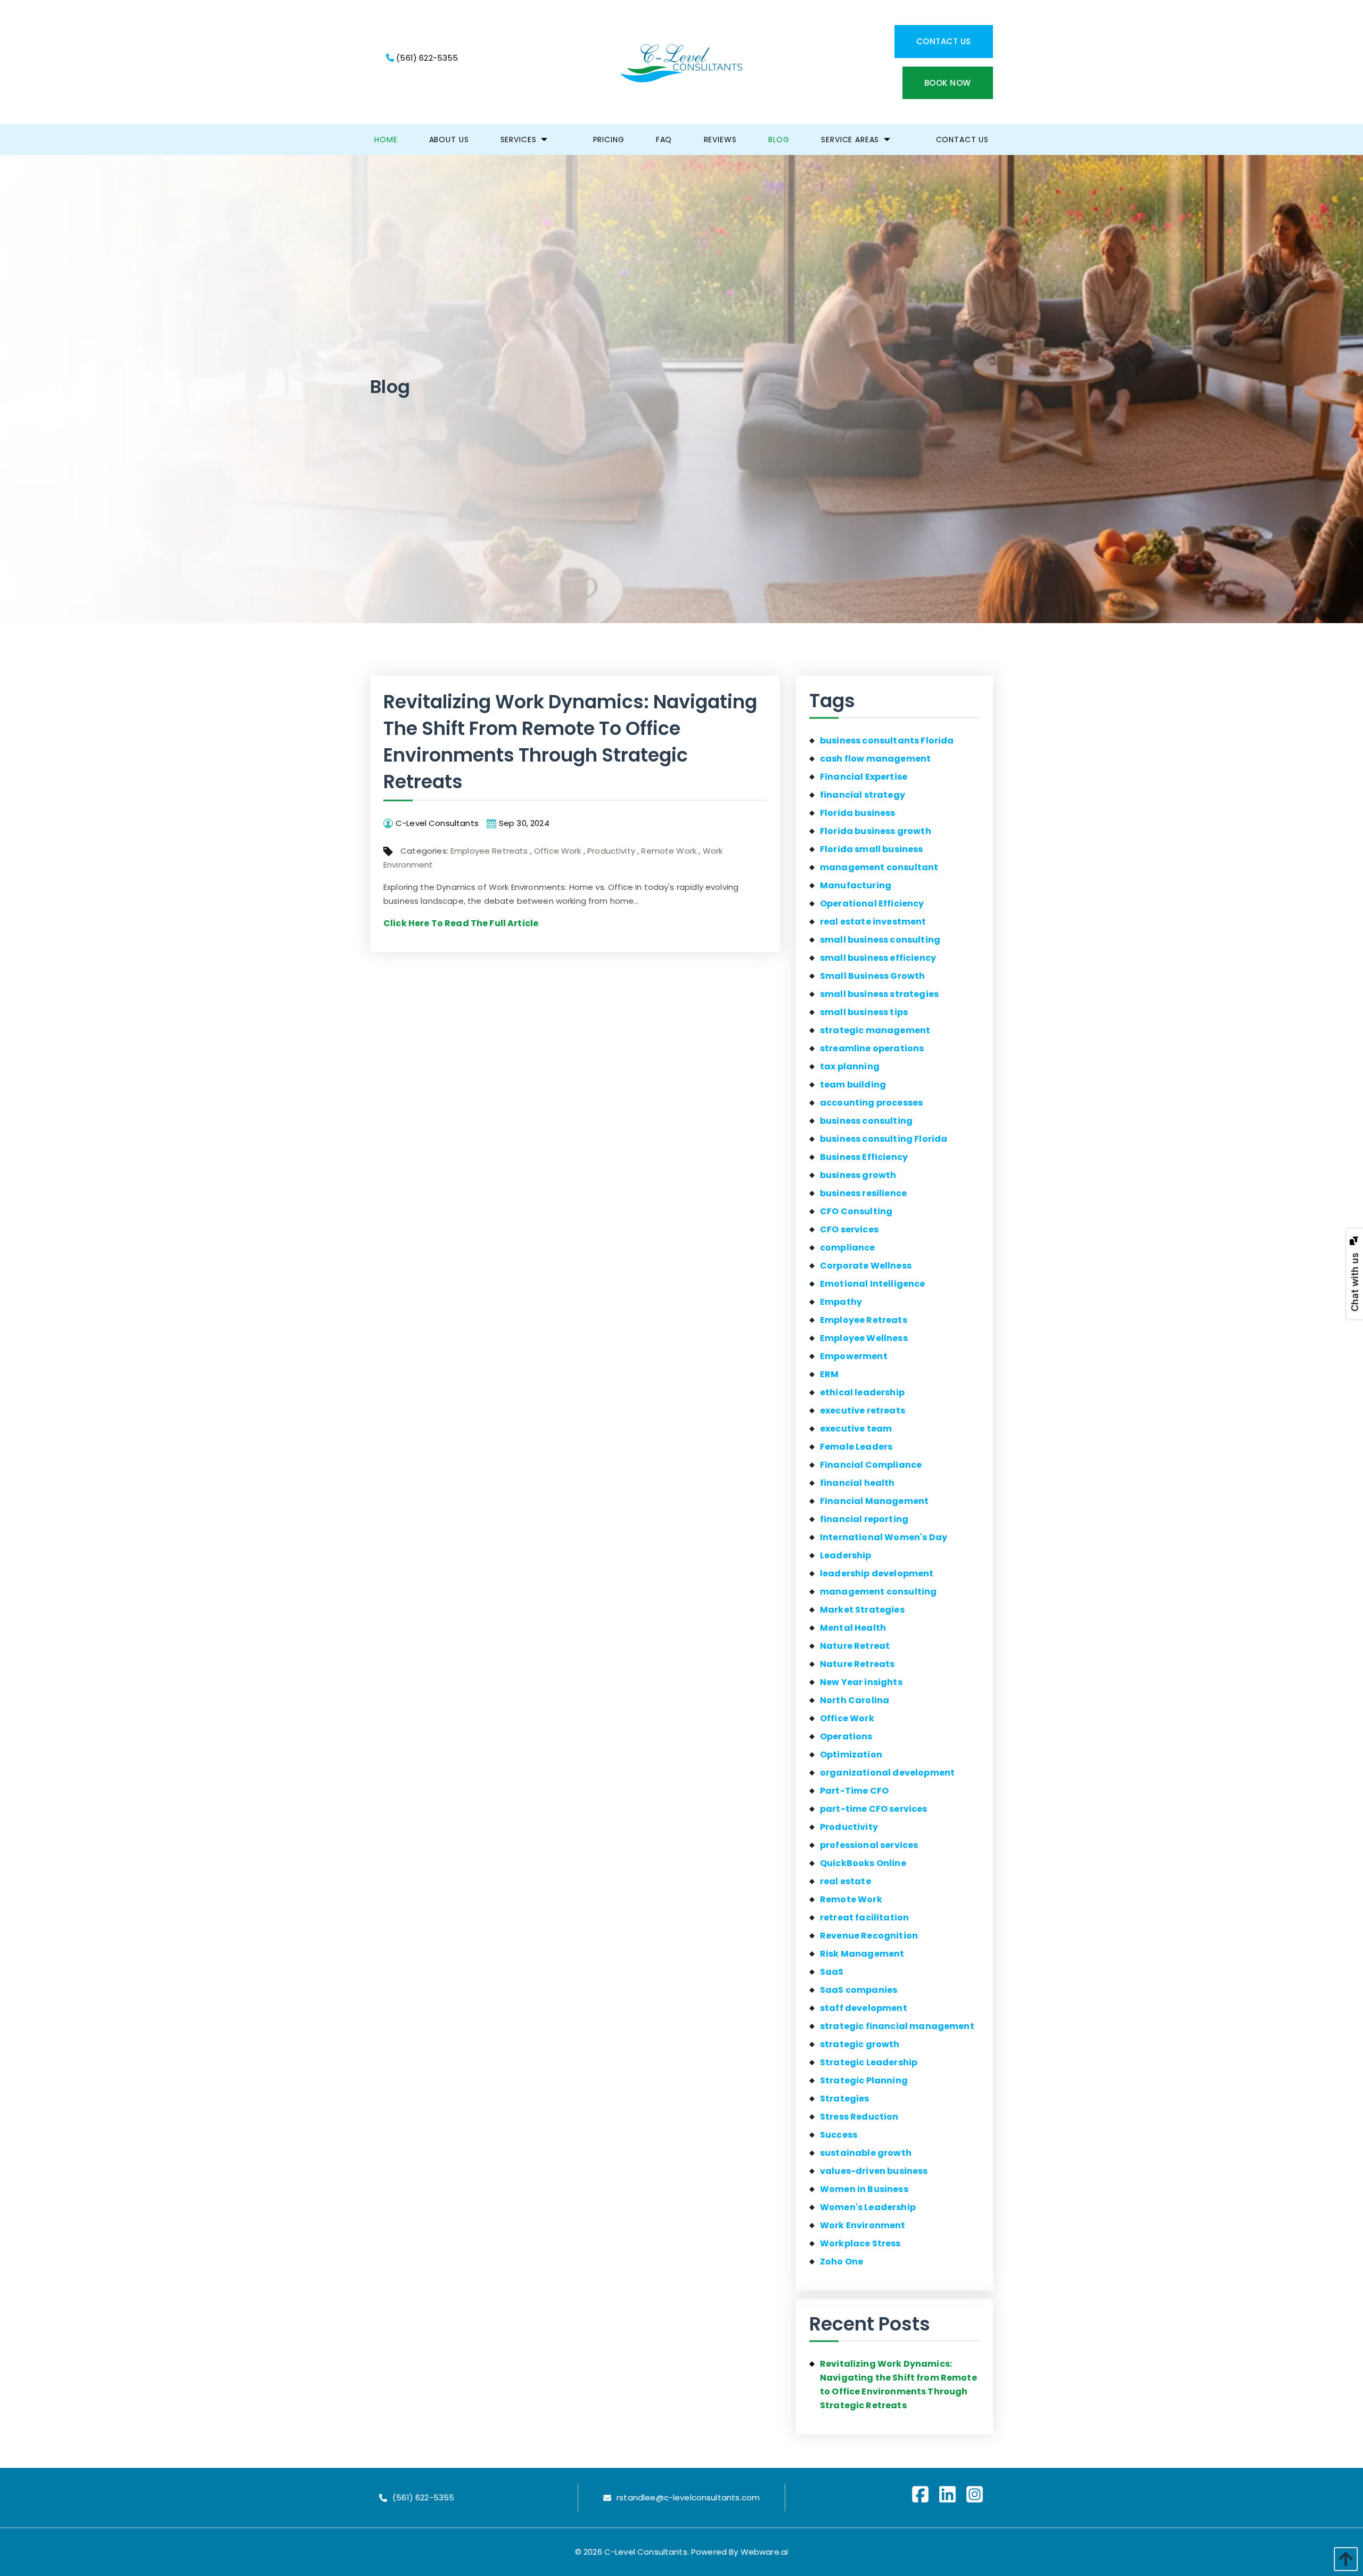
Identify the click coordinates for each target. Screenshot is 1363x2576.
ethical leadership (862, 1392)
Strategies (845, 2099)
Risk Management (862, 1954)
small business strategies (879, 994)
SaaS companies (859, 1990)
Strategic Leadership (869, 2062)
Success (839, 2135)
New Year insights (861, 1682)
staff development (864, 2008)
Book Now (948, 83)
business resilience (863, 1193)
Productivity (611, 851)
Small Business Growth (872, 976)
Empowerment (854, 1356)
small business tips (864, 1012)
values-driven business (874, 2171)
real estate (845, 1881)
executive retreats (863, 1410)
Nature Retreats (857, 1664)
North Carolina (855, 1700)
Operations (846, 1736)
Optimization (851, 1755)
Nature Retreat (855, 1646)
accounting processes (871, 1103)
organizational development (887, 1773)
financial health (857, 1483)
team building (853, 1085)
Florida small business (872, 849)
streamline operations (872, 1048)
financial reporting (864, 1519)
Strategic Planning (864, 2080)
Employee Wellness (864, 1338)
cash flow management (875, 759)
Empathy (841, 1302)
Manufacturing (856, 885)
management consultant (879, 867)
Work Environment (863, 2225)
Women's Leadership (868, 2207)
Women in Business (864, 2189)
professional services (869, 1845)
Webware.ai (765, 2552)
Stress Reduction (859, 2117)
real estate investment (873, 922)
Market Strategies (862, 1610)
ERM (829, 1374)
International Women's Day (884, 1537)
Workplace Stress (860, 2243)
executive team (856, 1429)
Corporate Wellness (866, 1266)
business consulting (866, 1121)
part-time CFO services (874, 1809)
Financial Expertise (864, 777)
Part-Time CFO (854, 1791)
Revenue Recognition (869, 1936)
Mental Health (853, 1628)
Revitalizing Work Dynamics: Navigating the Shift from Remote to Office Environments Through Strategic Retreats (570, 742)
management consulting (878, 1592)
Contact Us (944, 41)
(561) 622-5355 (426, 58)
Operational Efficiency (872, 903)
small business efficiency (878, 958)
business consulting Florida (884, 1139)
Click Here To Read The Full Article (461, 923)
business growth (858, 1175)
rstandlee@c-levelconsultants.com (688, 2498)
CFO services (849, 1229)
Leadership (846, 1555)
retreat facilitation (864, 1917)
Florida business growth (876, 831)
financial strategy (863, 795)
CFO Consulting (856, 1211)
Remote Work (669, 851)
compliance (848, 1248)
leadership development (877, 1573)
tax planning (850, 1066)
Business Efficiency (864, 1157)
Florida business (858, 813)
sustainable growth (866, 2153)
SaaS (832, 1972)
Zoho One (841, 2262)
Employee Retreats (489, 851)
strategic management (875, 1030)
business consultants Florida (887, 741)
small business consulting (880, 940)
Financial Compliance (871, 1465)
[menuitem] (386, 140)
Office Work (558, 851)
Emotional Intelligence (873, 1284)
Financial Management (874, 1501)
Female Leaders (856, 1447)
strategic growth (860, 2044)
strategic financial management (897, 2026)
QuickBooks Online (863, 1863)
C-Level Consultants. (647, 2552)
